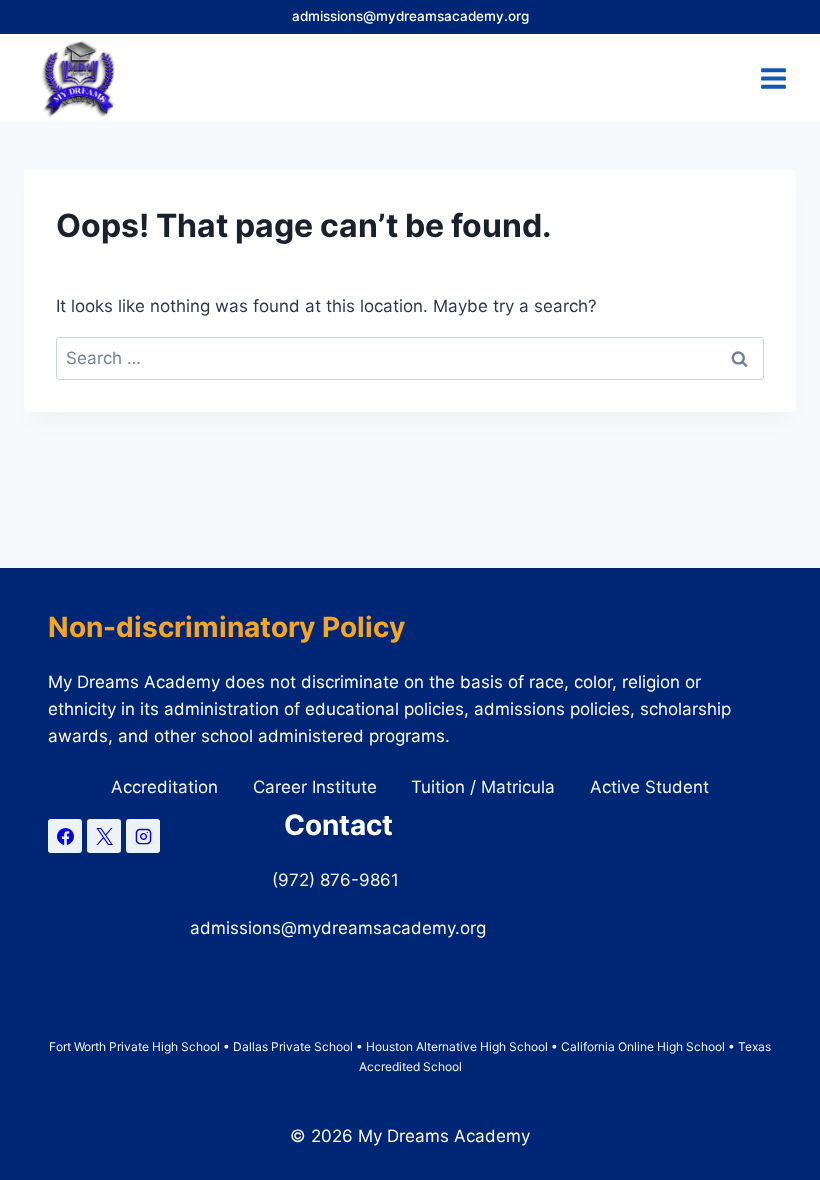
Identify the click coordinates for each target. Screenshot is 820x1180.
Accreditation (164, 787)
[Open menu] (773, 78)
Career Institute (315, 787)
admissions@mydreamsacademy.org (410, 16)
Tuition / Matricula (483, 787)
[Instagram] (143, 836)
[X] (104, 836)
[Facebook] (65, 836)
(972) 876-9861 (338, 880)
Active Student (649, 787)
